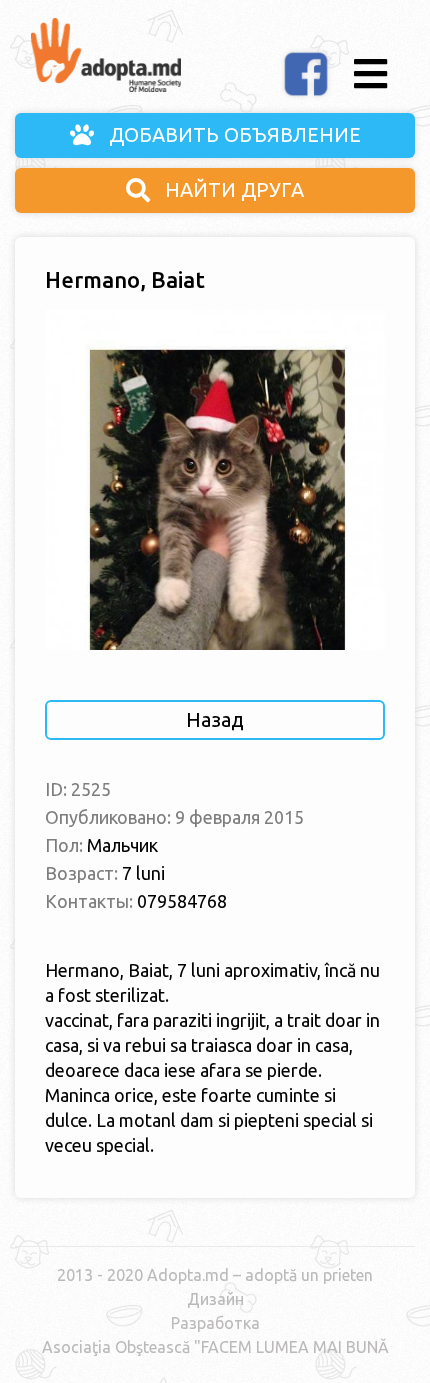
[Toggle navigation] (370, 74)
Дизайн (215, 1299)
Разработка (215, 1323)
